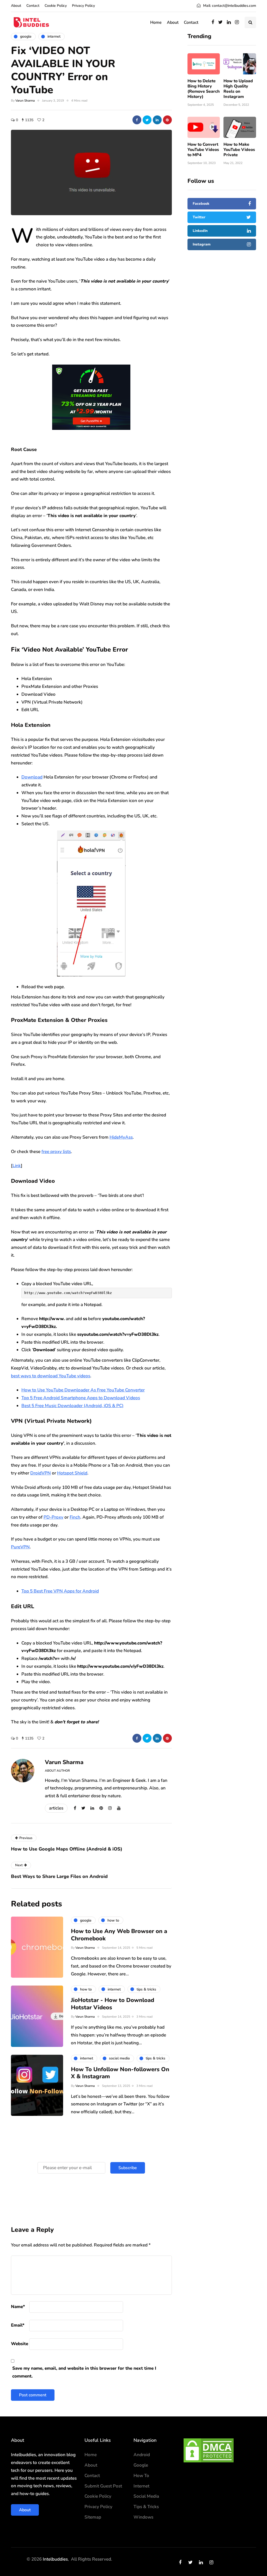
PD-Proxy (53, 1517)
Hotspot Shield (72, 1473)
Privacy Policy (83, 6)
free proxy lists (56, 1152)
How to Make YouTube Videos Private (239, 150)
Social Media (146, 2496)
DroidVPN (41, 1473)
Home (156, 22)
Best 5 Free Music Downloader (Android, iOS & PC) (72, 1406)
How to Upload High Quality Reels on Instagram (238, 89)
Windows (143, 2517)
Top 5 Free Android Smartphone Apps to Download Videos (81, 1398)
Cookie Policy (56, 6)
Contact (33, 6)
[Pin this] (167, 120)
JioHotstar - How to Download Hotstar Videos (113, 2004)
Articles (56, 1808)
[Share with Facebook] (137, 120)
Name (18, 2307)
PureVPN (20, 1547)
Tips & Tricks (146, 2507)
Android (142, 2455)
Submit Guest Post (103, 2486)
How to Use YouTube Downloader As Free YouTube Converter (83, 1390)
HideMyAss (121, 1137)
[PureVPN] (91, 397)
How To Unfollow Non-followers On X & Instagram (120, 2073)
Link (17, 1166)
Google (141, 2465)
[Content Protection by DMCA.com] (209, 2450)
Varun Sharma (25, 101)
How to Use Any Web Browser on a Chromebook (119, 1935)
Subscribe (128, 2168)
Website (20, 2344)
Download (32, 777)
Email (18, 2325)
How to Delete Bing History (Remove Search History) (204, 89)
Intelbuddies (55, 2559)
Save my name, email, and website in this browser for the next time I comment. (84, 2372)
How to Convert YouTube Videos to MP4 (203, 150)
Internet (141, 2486)
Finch (75, 1517)
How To (141, 2476)
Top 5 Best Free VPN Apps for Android (60, 1591)
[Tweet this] (147, 120)
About (16, 6)
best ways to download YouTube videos (51, 1376)
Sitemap (93, 2517)
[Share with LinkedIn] (157, 120)
